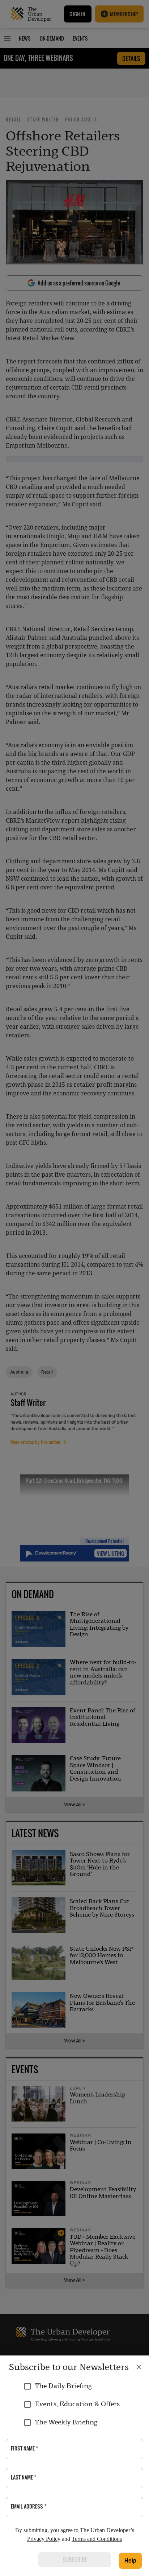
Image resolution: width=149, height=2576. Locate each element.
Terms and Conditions (97, 2539)
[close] (139, 2367)
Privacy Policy (44, 2539)
